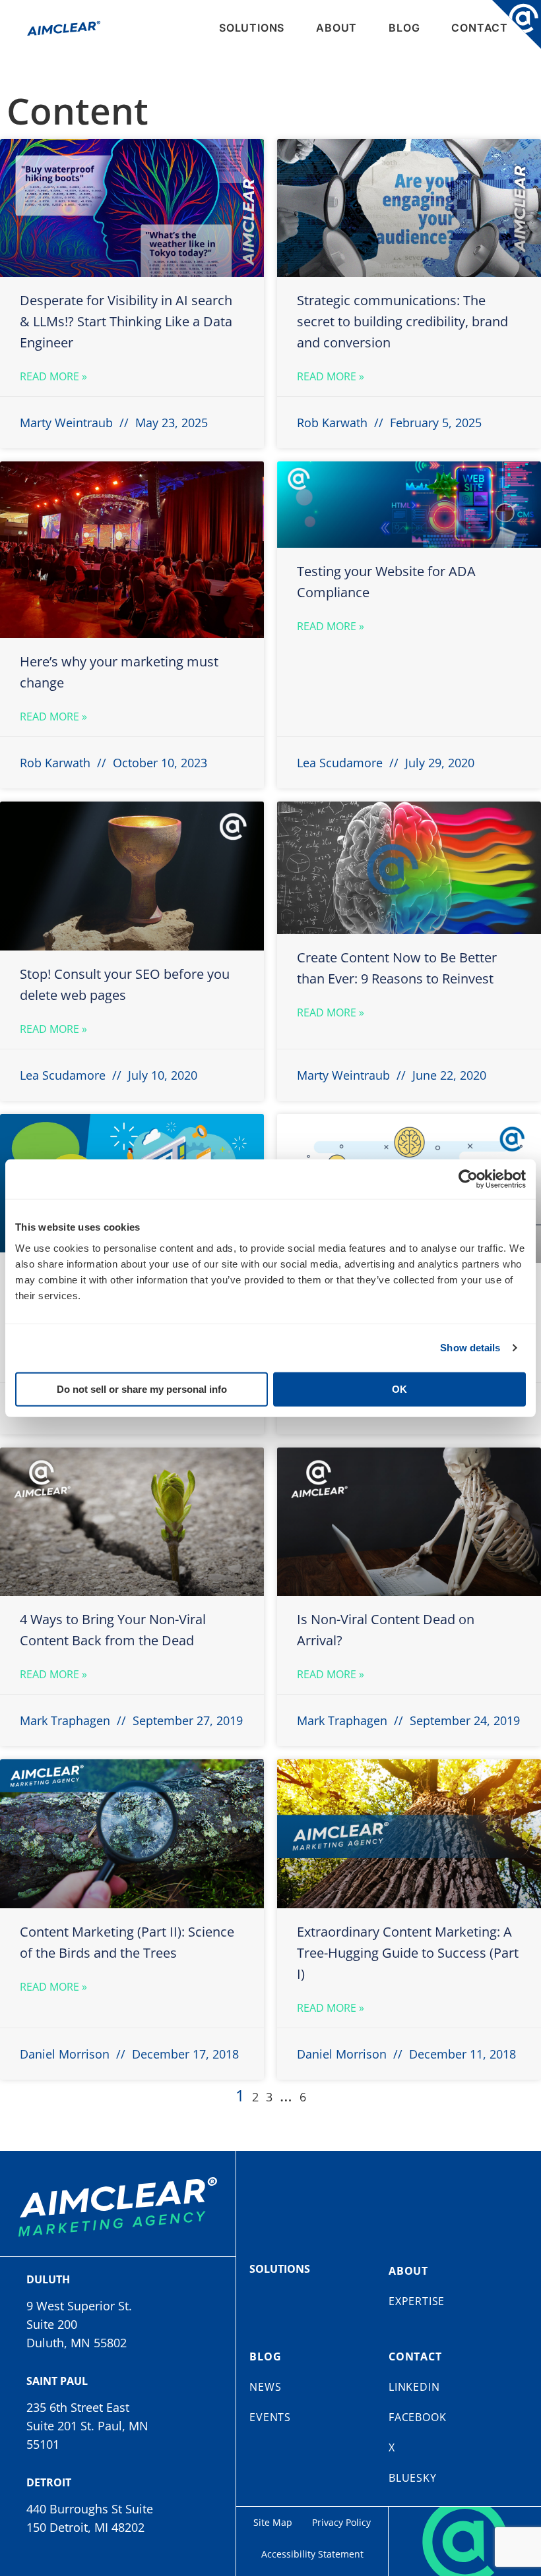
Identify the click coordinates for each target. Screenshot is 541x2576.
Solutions (252, 28)
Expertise (417, 2301)
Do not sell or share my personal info (142, 1389)
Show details (470, 1348)
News (265, 2387)
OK (399, 1389)
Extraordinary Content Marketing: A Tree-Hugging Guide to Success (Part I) (408, 1953)
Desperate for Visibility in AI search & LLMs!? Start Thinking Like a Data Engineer (126, 321)
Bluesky (413, 2478)
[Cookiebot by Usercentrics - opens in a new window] (468, 1179)
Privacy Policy (341, 2522)
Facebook (417, 2417)
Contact (480, 28)
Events (270, 2417)
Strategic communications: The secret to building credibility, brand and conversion (402, 321)
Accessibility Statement (312, 2554)
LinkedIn (414, 2387)
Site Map (273, 2522)
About (336, 28)
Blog (404, 28)
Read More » (53, 376)
